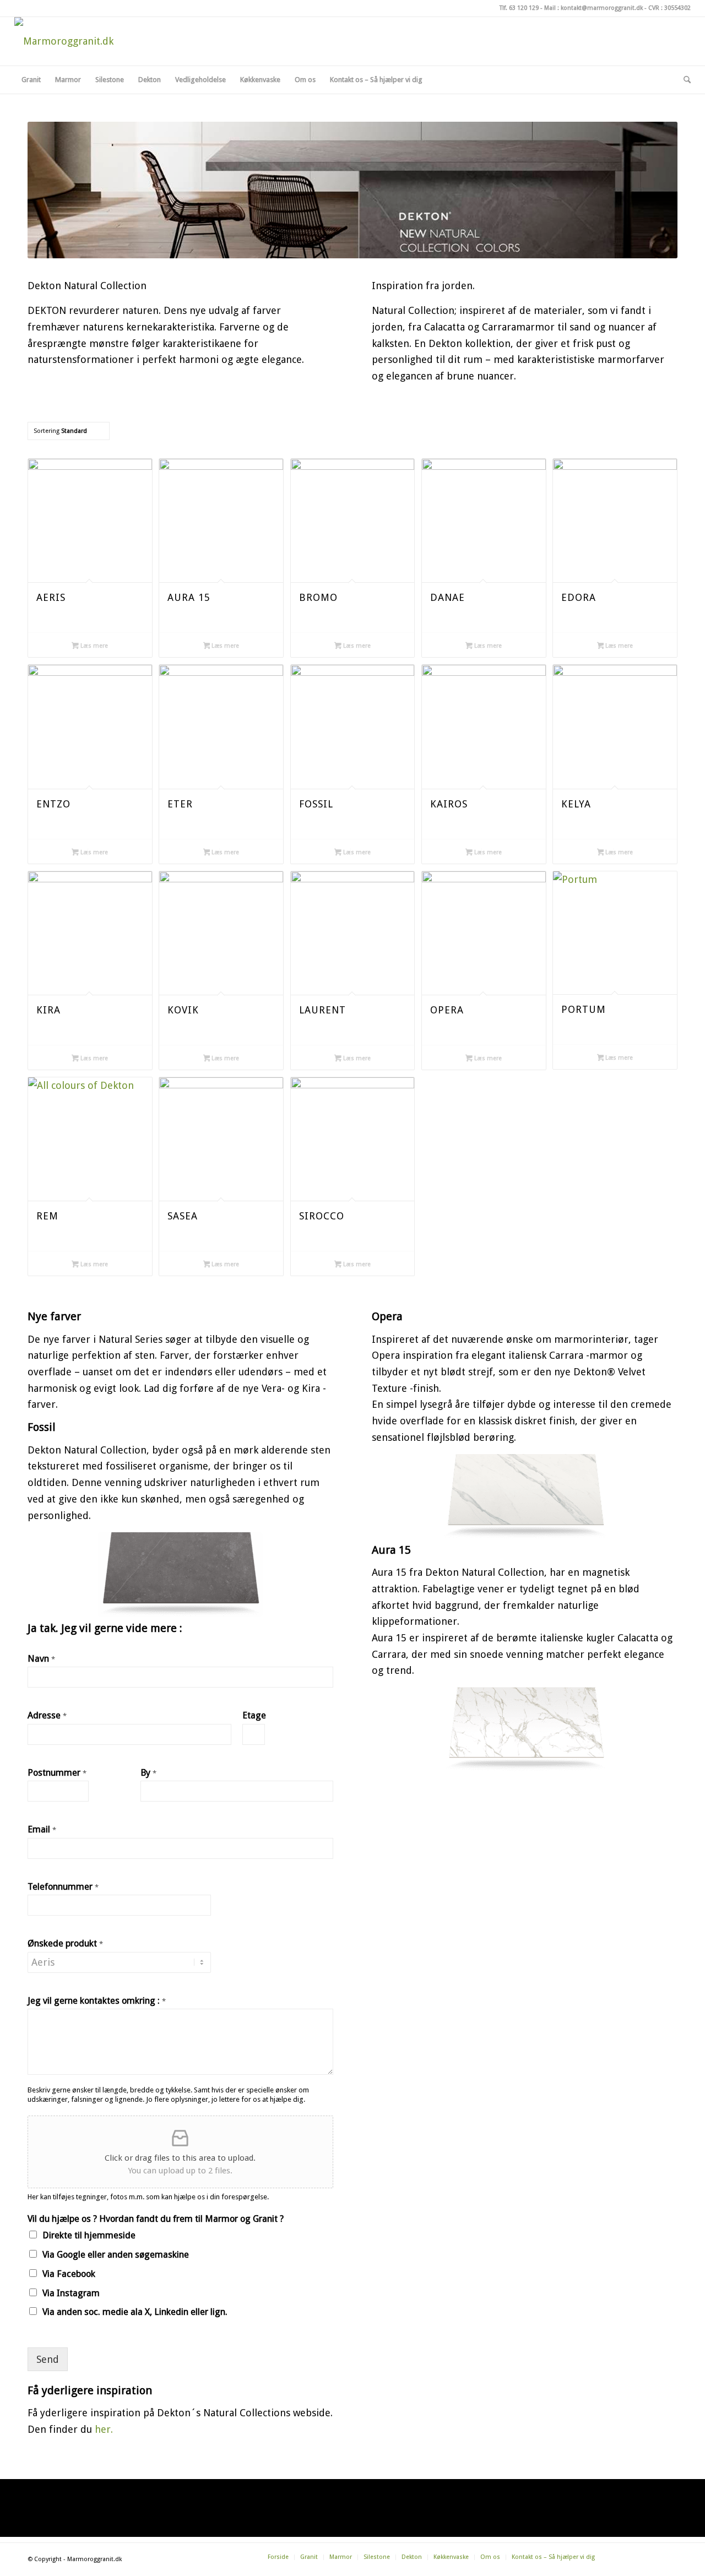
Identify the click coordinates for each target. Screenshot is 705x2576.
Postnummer (57, 1773)
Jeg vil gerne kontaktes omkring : (97, 2001)
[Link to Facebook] (633, 41)
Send (48, 2359)
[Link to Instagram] (649, 41)
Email (42, 1829)
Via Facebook (69, 2274)
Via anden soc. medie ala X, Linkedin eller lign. (135, 2312)
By (148, 1773)
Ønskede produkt (65, 1943)
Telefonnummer (63, 1887)
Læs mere (93, 646)
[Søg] (684, 80)
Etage (254, 1715)
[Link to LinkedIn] (682, 41)
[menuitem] (31, 80)
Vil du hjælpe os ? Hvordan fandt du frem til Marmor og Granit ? (156, 2219)
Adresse (47, 1715)
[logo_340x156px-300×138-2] (64, 41)
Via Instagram (71, 2293)
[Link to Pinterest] (666, 41)
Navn (41, 1659)
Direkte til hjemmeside (89, 2235)
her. (104, 2429)
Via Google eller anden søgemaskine (116, 2255)
